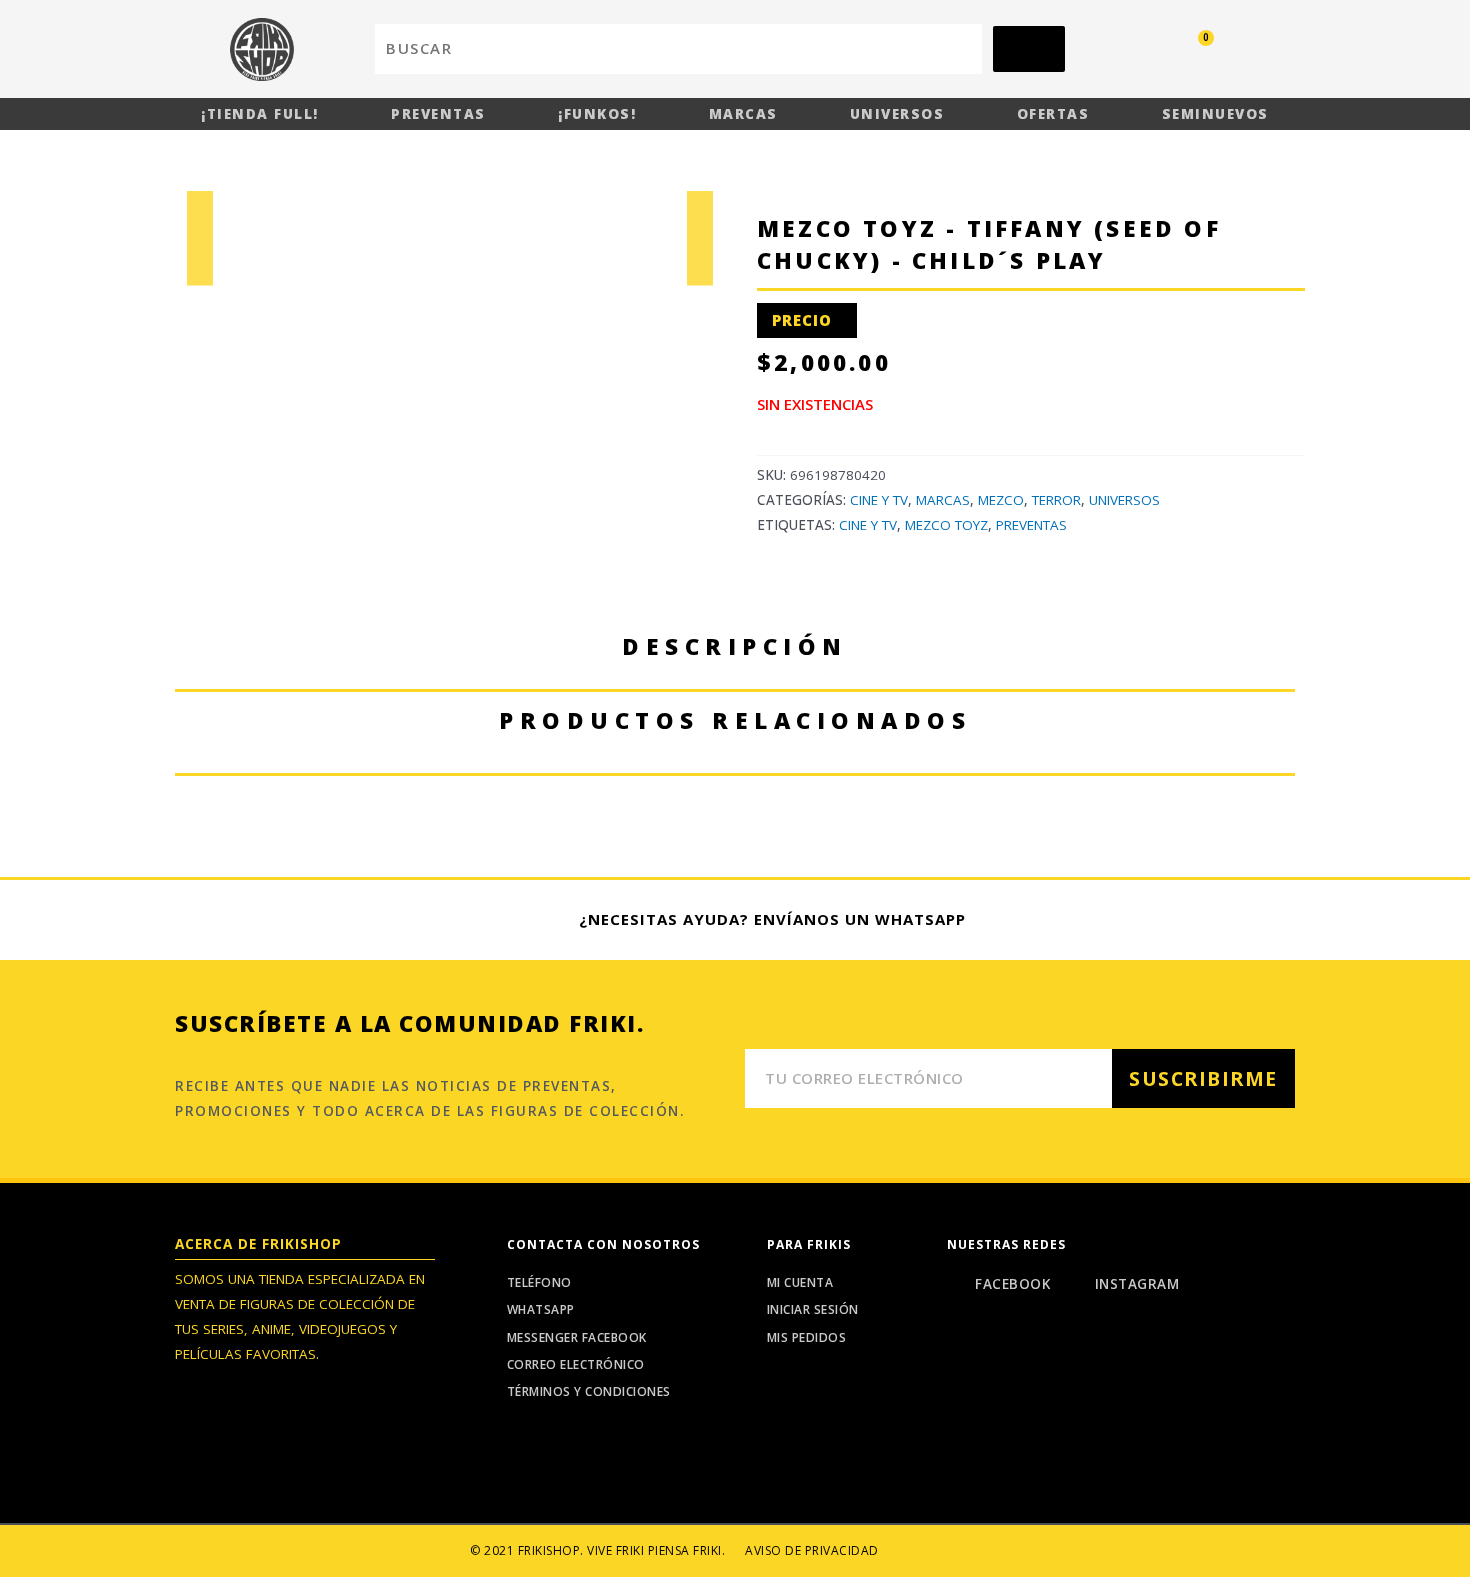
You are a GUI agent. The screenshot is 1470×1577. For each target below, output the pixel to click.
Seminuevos (1215, 114)
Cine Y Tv (868, 525)
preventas (1031, 525)
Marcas (743, 114)
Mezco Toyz (946, 525)
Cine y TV (879, 500)
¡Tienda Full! (260, 114)
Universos (897, 114)
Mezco (1001, 500)
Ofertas (1053, 114)
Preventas (438, 114)
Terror (1056, 500)
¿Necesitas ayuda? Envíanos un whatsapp (772, 919)
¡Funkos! (597, 114)
